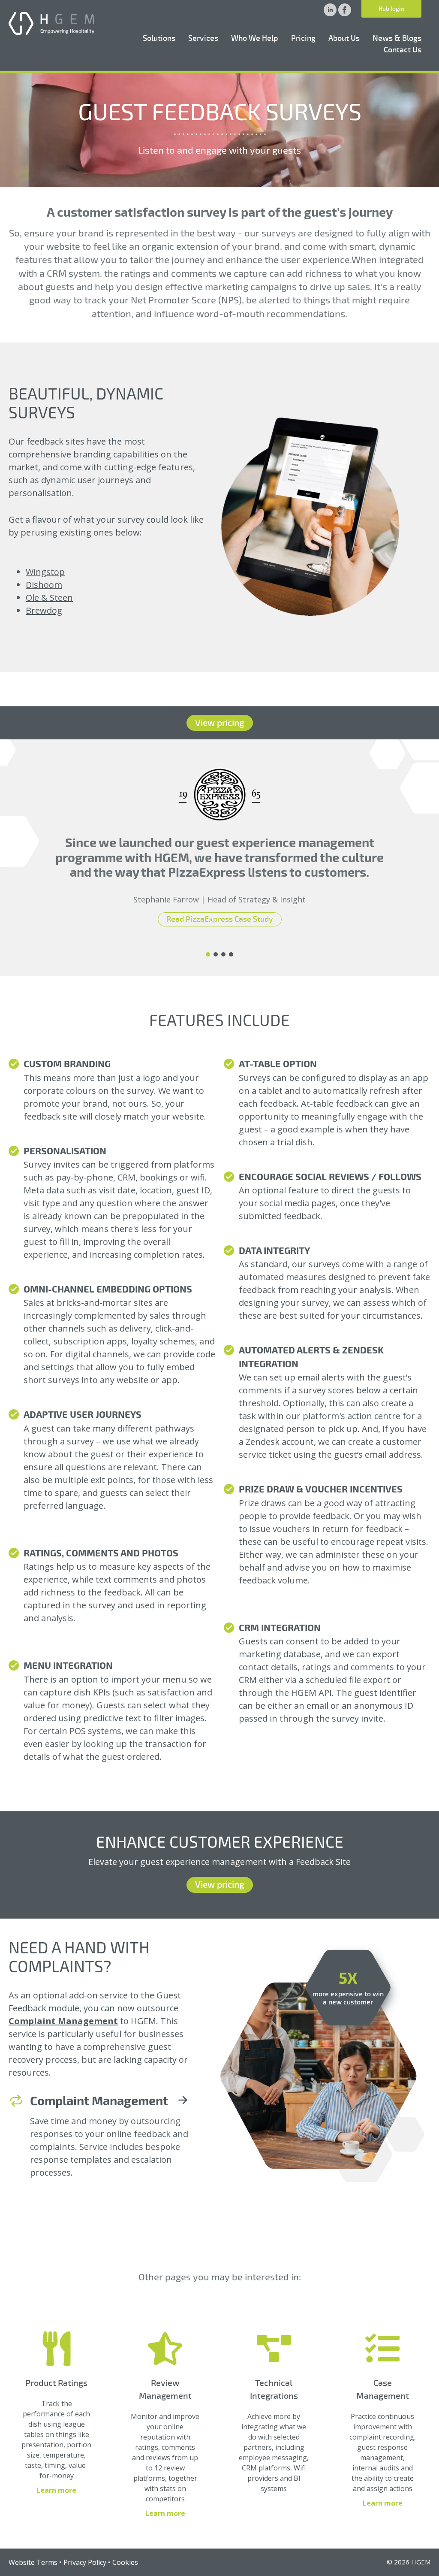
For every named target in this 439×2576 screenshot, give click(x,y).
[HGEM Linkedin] (331, 14)
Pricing (303, 38)
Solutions (159, 38)
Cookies (125, 2562)
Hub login (391, 9)
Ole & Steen (49, 598)
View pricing (220, 723)
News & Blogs (397, 38)
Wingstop (45, 572)
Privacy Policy (85, 2562)
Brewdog (44, 610)
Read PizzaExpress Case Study (220, 919)
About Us (344, 38)
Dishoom (44, 585)
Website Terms (33, 2562)
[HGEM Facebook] (345, 14)
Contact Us (403, 50)
